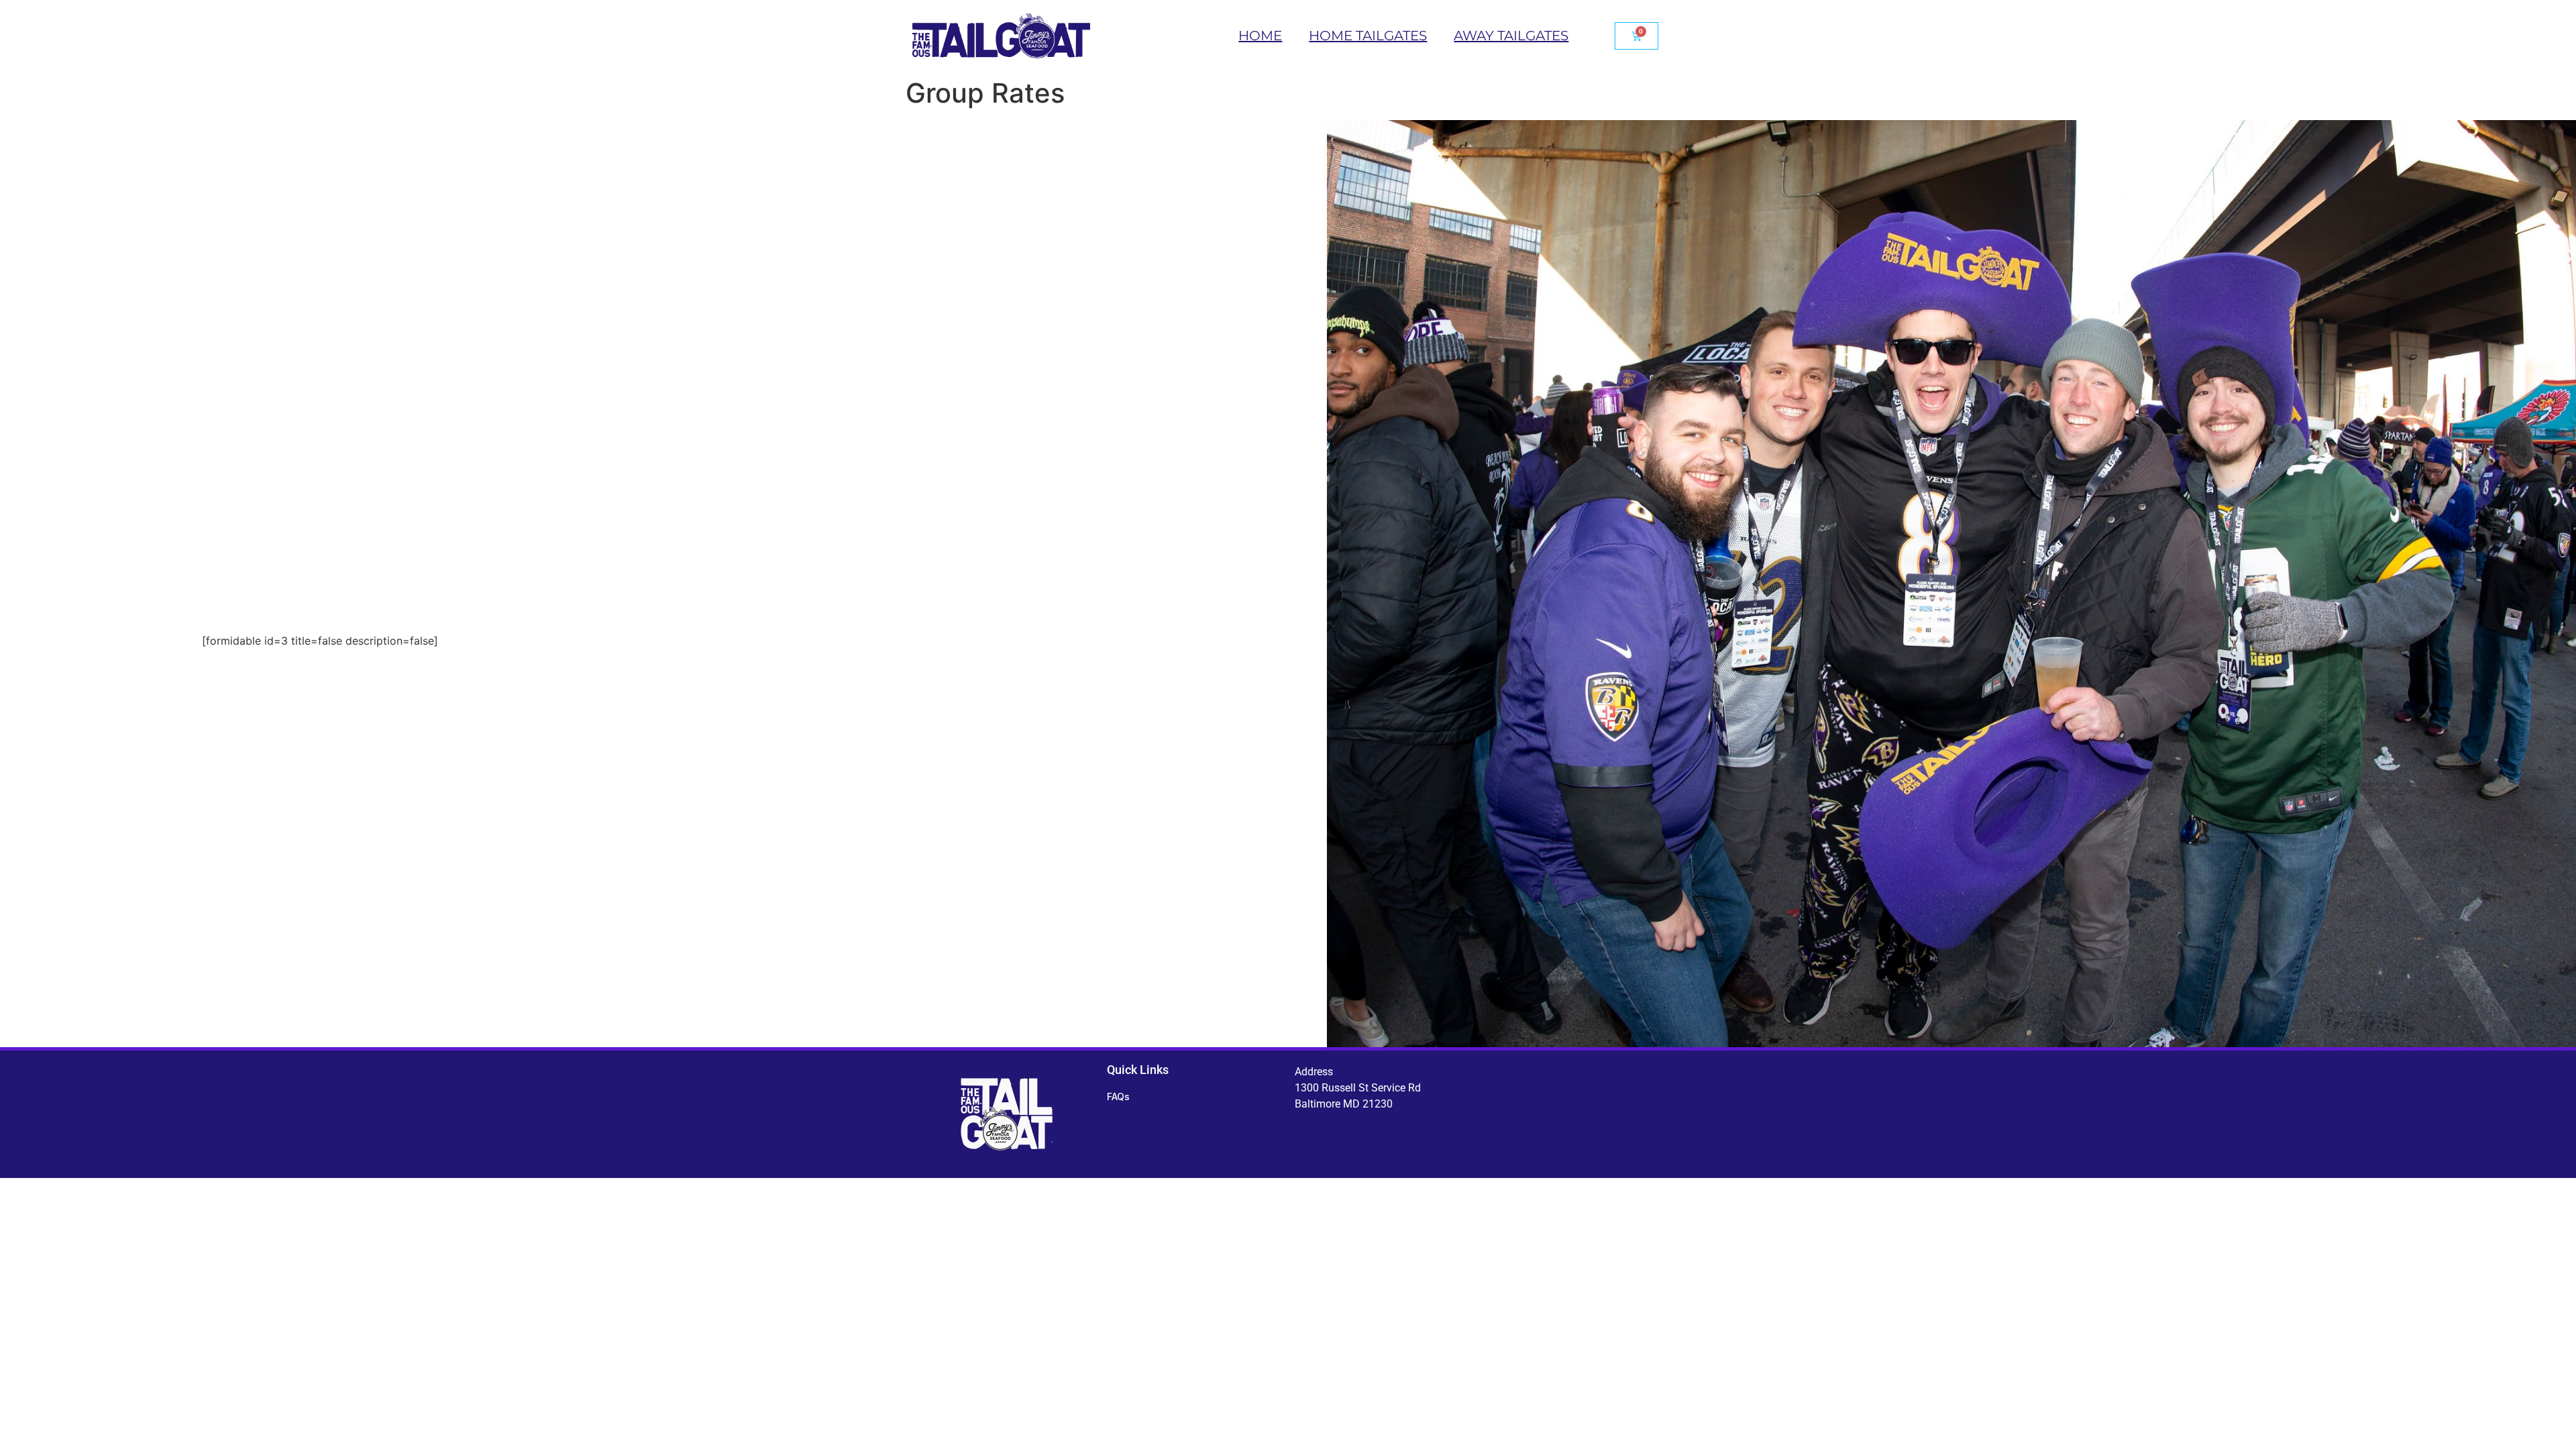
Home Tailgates (1368, 36)
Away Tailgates (1511, 36)
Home (1260, 36)
